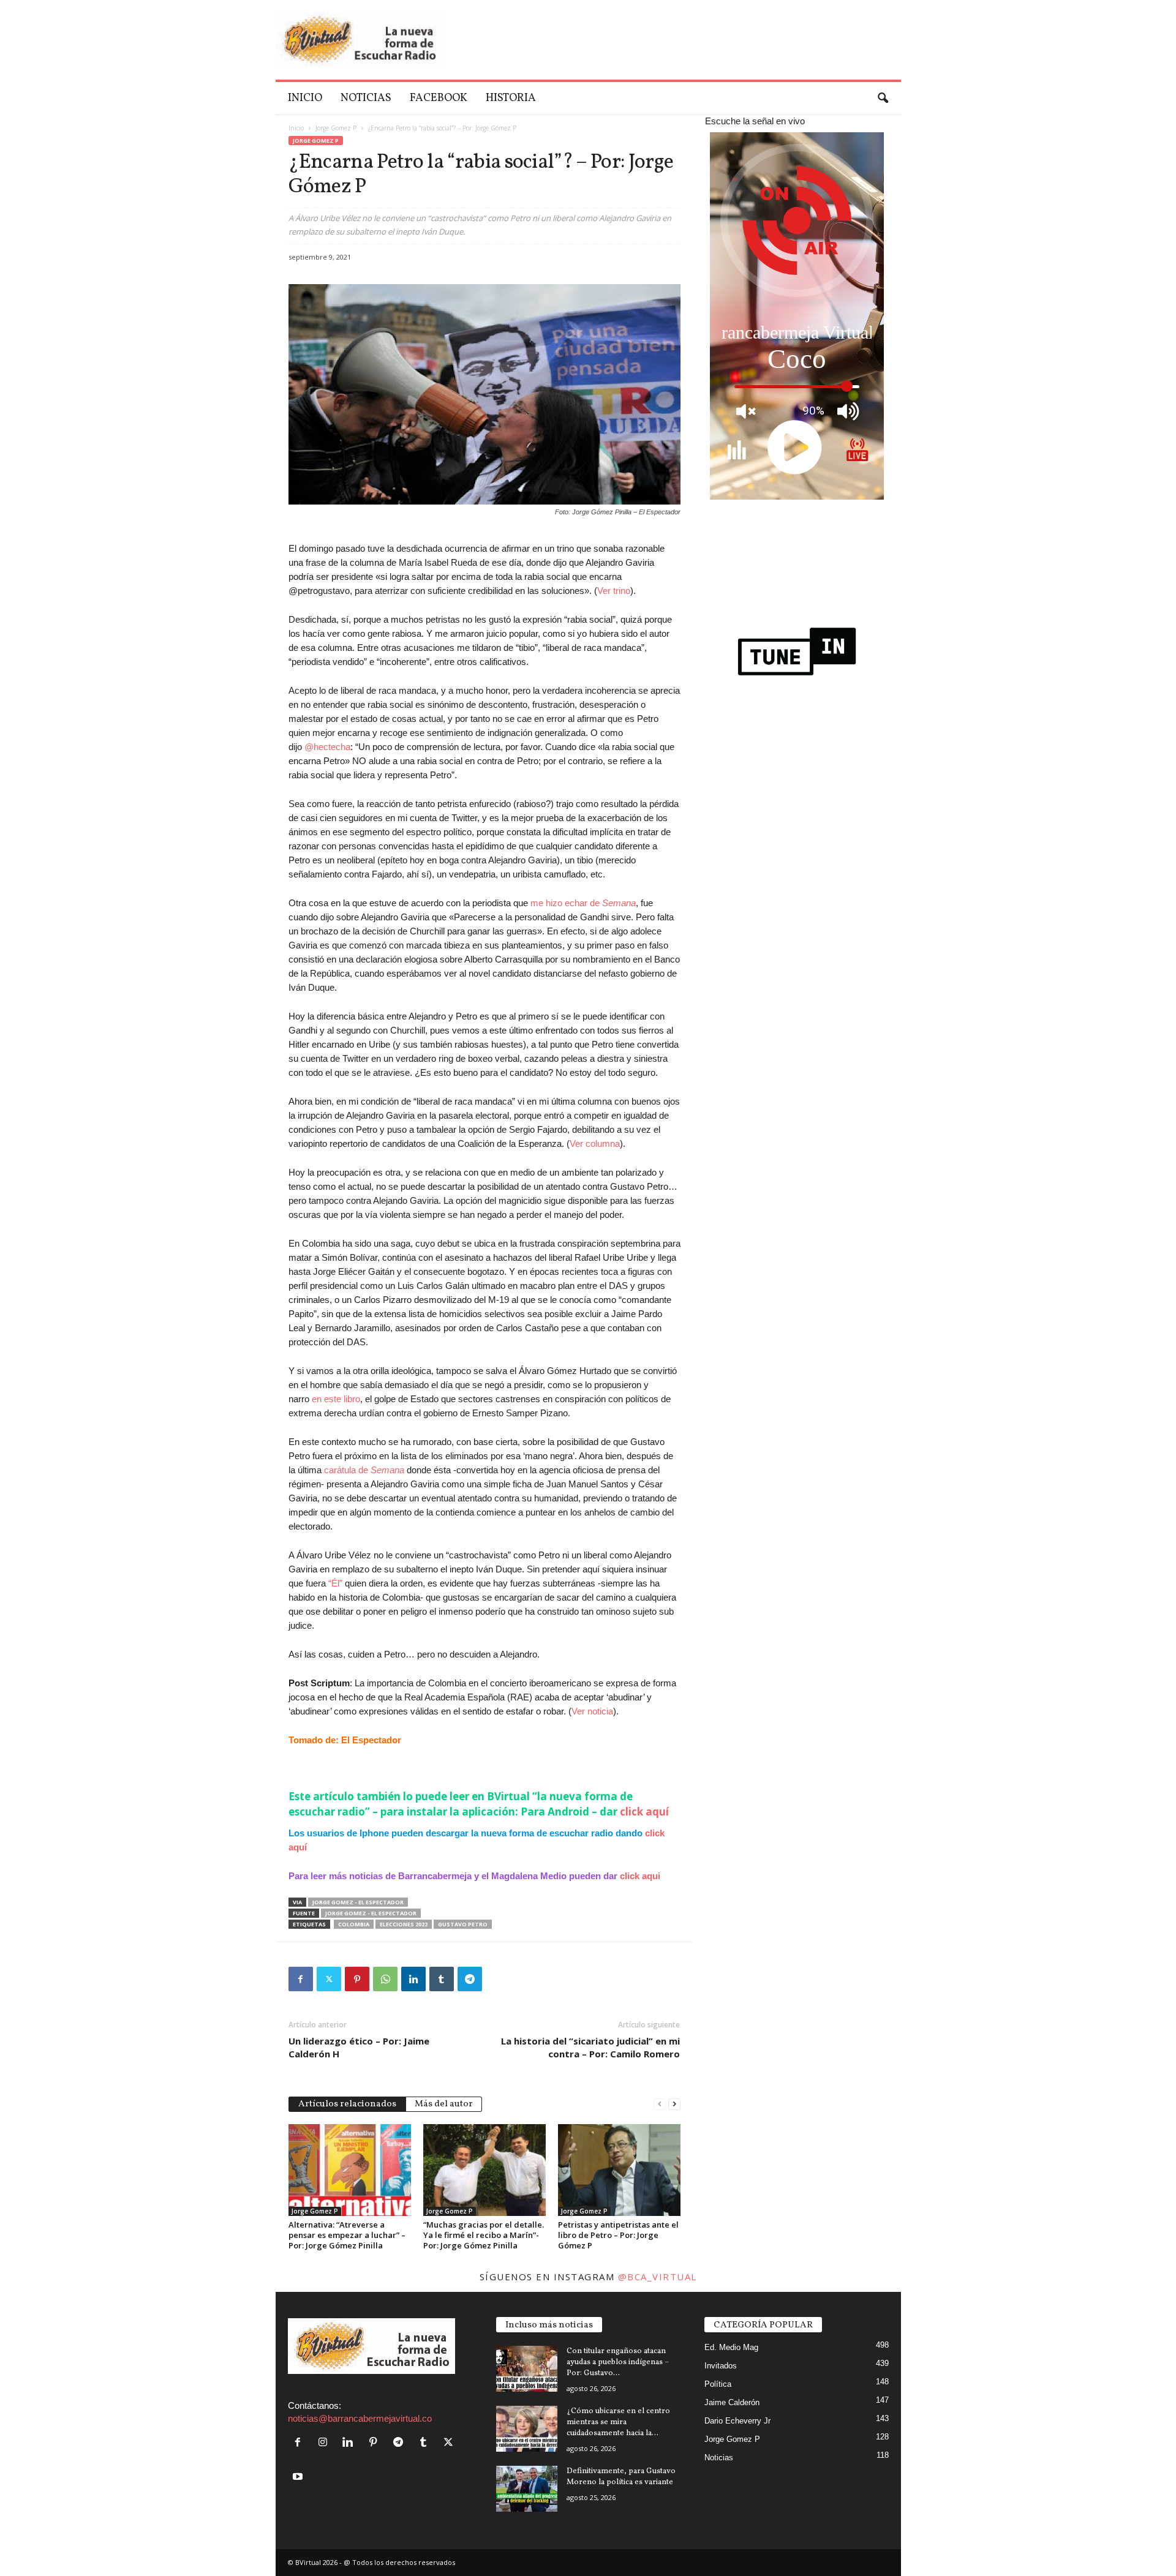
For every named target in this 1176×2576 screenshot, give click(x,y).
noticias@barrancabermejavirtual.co (360, 2418)
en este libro (336, 1399)
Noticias (366, 98)
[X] (329, 1979)
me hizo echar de (583, 903)
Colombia (354, 1924)
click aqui (640, 1876)
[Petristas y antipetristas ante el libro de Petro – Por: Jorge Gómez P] (619, 2170)
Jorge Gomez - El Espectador (358, 1902)
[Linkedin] (413, 1979)
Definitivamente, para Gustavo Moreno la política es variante (621, 2477)
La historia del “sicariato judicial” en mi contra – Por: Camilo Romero (590, 2047)
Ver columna (595, 1143)
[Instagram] (326, 2443)
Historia (511, 98)
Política (718, 2384)
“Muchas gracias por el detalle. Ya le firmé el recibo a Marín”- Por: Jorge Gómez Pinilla (484, 2235)
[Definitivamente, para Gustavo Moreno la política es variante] (527, 2489)
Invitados (721, 2366)
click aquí (644, 1812)
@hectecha (327, 747)
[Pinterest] (357, 1979)
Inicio (305, 98)
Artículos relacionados (347, 2104)
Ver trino (614, 591)
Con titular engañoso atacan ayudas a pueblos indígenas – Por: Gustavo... (618, 2362)
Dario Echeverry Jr (737, 2421)
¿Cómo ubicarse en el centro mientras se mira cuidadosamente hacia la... (618, 2422)
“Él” (335, 1583)
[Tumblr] (442, 1979)
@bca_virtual (658, 2277)
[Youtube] (299, 2477)
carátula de (364, 1470)
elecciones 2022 (404, 1924)
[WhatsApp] (385, 1979)
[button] (883, 99)
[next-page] (674, 2103)
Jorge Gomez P (336, 128)
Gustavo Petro (463, 1924)
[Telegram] (470, 1979)
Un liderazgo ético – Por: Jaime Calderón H (359, 2047)
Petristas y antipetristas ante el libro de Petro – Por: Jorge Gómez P (618, 2235)
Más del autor (444, 2104)
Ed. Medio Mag (731, 2347)
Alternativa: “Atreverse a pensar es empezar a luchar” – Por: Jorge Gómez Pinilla (347, 2235)
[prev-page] (660, 2103)
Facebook (439, 98)
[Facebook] (301, 1979)
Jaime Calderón (732, 2402)
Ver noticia (592, 1711)
